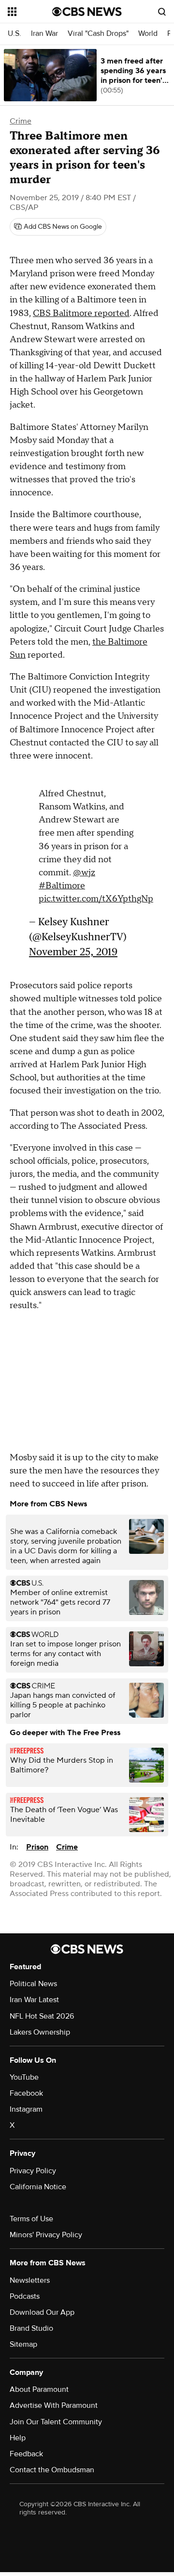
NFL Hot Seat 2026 (42, 2011)
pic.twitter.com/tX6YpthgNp (96, 894)
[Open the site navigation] (30, 12)
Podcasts (25, 2292)
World (148, 34)
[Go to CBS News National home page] (87, 12)
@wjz (84, 868)
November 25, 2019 (73, 947)
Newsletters (30, 2276)
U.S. (14, 34)
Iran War (44, 34)
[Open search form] (162, 12)
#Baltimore (62, 881)
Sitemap (23, 2339)
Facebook (26, 2088)
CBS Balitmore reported (81, 313)
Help (18, 2433)
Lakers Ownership (40, 2027)
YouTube (24, 2072)
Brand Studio (31, 2323)
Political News (33, 1979)
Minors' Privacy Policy (46, 2230)
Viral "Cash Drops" (98, 34)
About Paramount (39, 2385)
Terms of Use (31, 2214)
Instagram (26, 2104)
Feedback (26, 2449)
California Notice (38, 2182)
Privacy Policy (33, 2166)
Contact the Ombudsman (52, 2465)
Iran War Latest (34, 1995)
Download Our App (42, 2307)
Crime (21, 121)
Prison (37, 1842)
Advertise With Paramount (54, 2401)
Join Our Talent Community (56, 2417)
